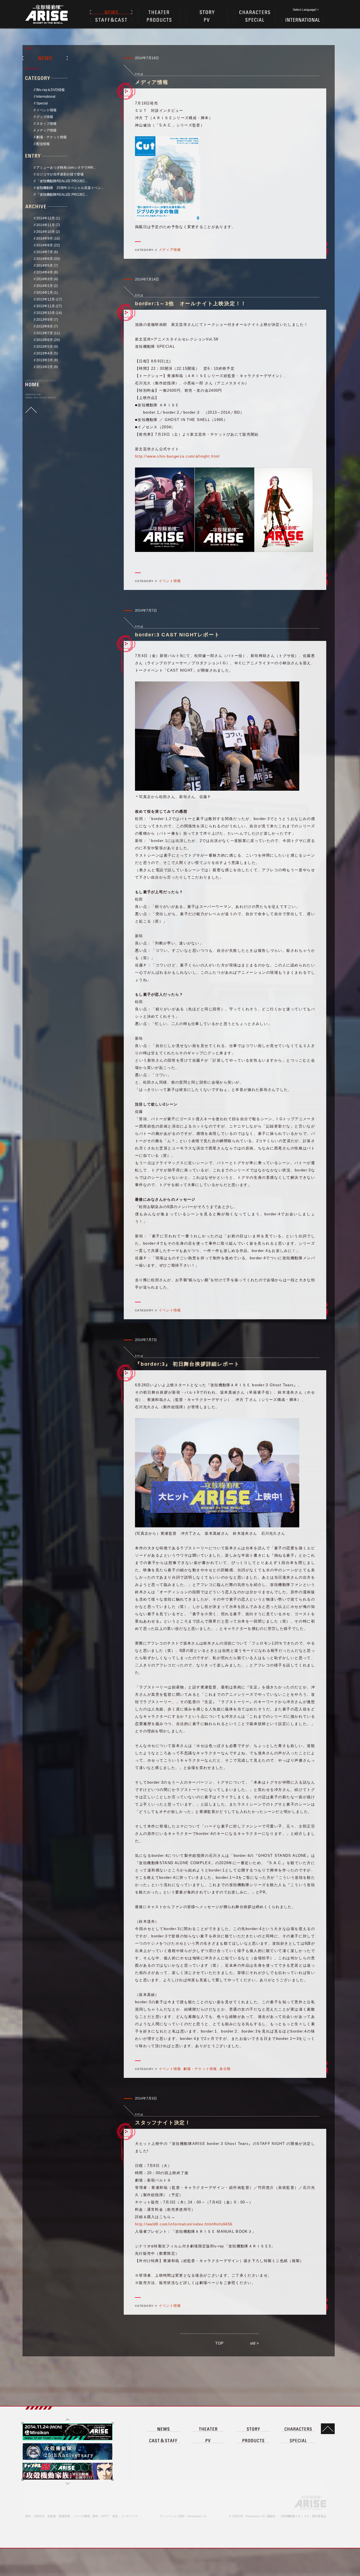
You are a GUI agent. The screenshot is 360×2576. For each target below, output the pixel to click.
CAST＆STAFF (111, 20)
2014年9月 (45, 239)
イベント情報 (46, 110)
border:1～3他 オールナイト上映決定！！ (191, 304)
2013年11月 (46, 306)
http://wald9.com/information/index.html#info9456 (184, 2224)
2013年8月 (45, 326)
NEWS (111, 12)
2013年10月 (46, 313)
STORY (207, 12)
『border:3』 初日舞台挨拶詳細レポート (187, 1364)
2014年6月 (45, 259)
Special (42, 103)
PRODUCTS (159, 20)
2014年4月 (45, 272)
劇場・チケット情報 (51, 137)
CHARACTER (255, 12)
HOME (32, 384)
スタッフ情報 (46, 124)
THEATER (159, 12)
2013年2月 (45, 367)
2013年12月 (46, 299)
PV (207, 20)
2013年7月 (45, 333)
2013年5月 (45, 347)
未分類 (225, 2069)
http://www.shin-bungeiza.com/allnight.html (177, 456)
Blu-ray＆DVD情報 (50, 90)
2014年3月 (45, 279)
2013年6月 (45, 340)
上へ (67, 2419)
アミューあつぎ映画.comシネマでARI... (66, 168)
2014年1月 (45, 293)
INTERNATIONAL (302, 20)
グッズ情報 (45, 117)
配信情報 (43, 144)
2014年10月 (46, 232)
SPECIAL (255, 20)
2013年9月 (45, 320)
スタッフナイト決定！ (163, 2123)
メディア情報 (46, 130)
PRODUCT (253, 2440)
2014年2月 (45, 286)
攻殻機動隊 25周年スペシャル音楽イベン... (70, 188)
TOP (219, 2343)
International (46, 97)
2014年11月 (46, 225)
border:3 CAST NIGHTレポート (177, 635)
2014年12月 (46, 218)
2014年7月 (45, 252)
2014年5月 (45, 266)
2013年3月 (45, 360)
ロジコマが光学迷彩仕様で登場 (60, 174)
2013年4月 (45, 353)
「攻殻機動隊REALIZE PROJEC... (62, 181)
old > (254, 2343)
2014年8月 (45, 245)
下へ (67, 2484)
